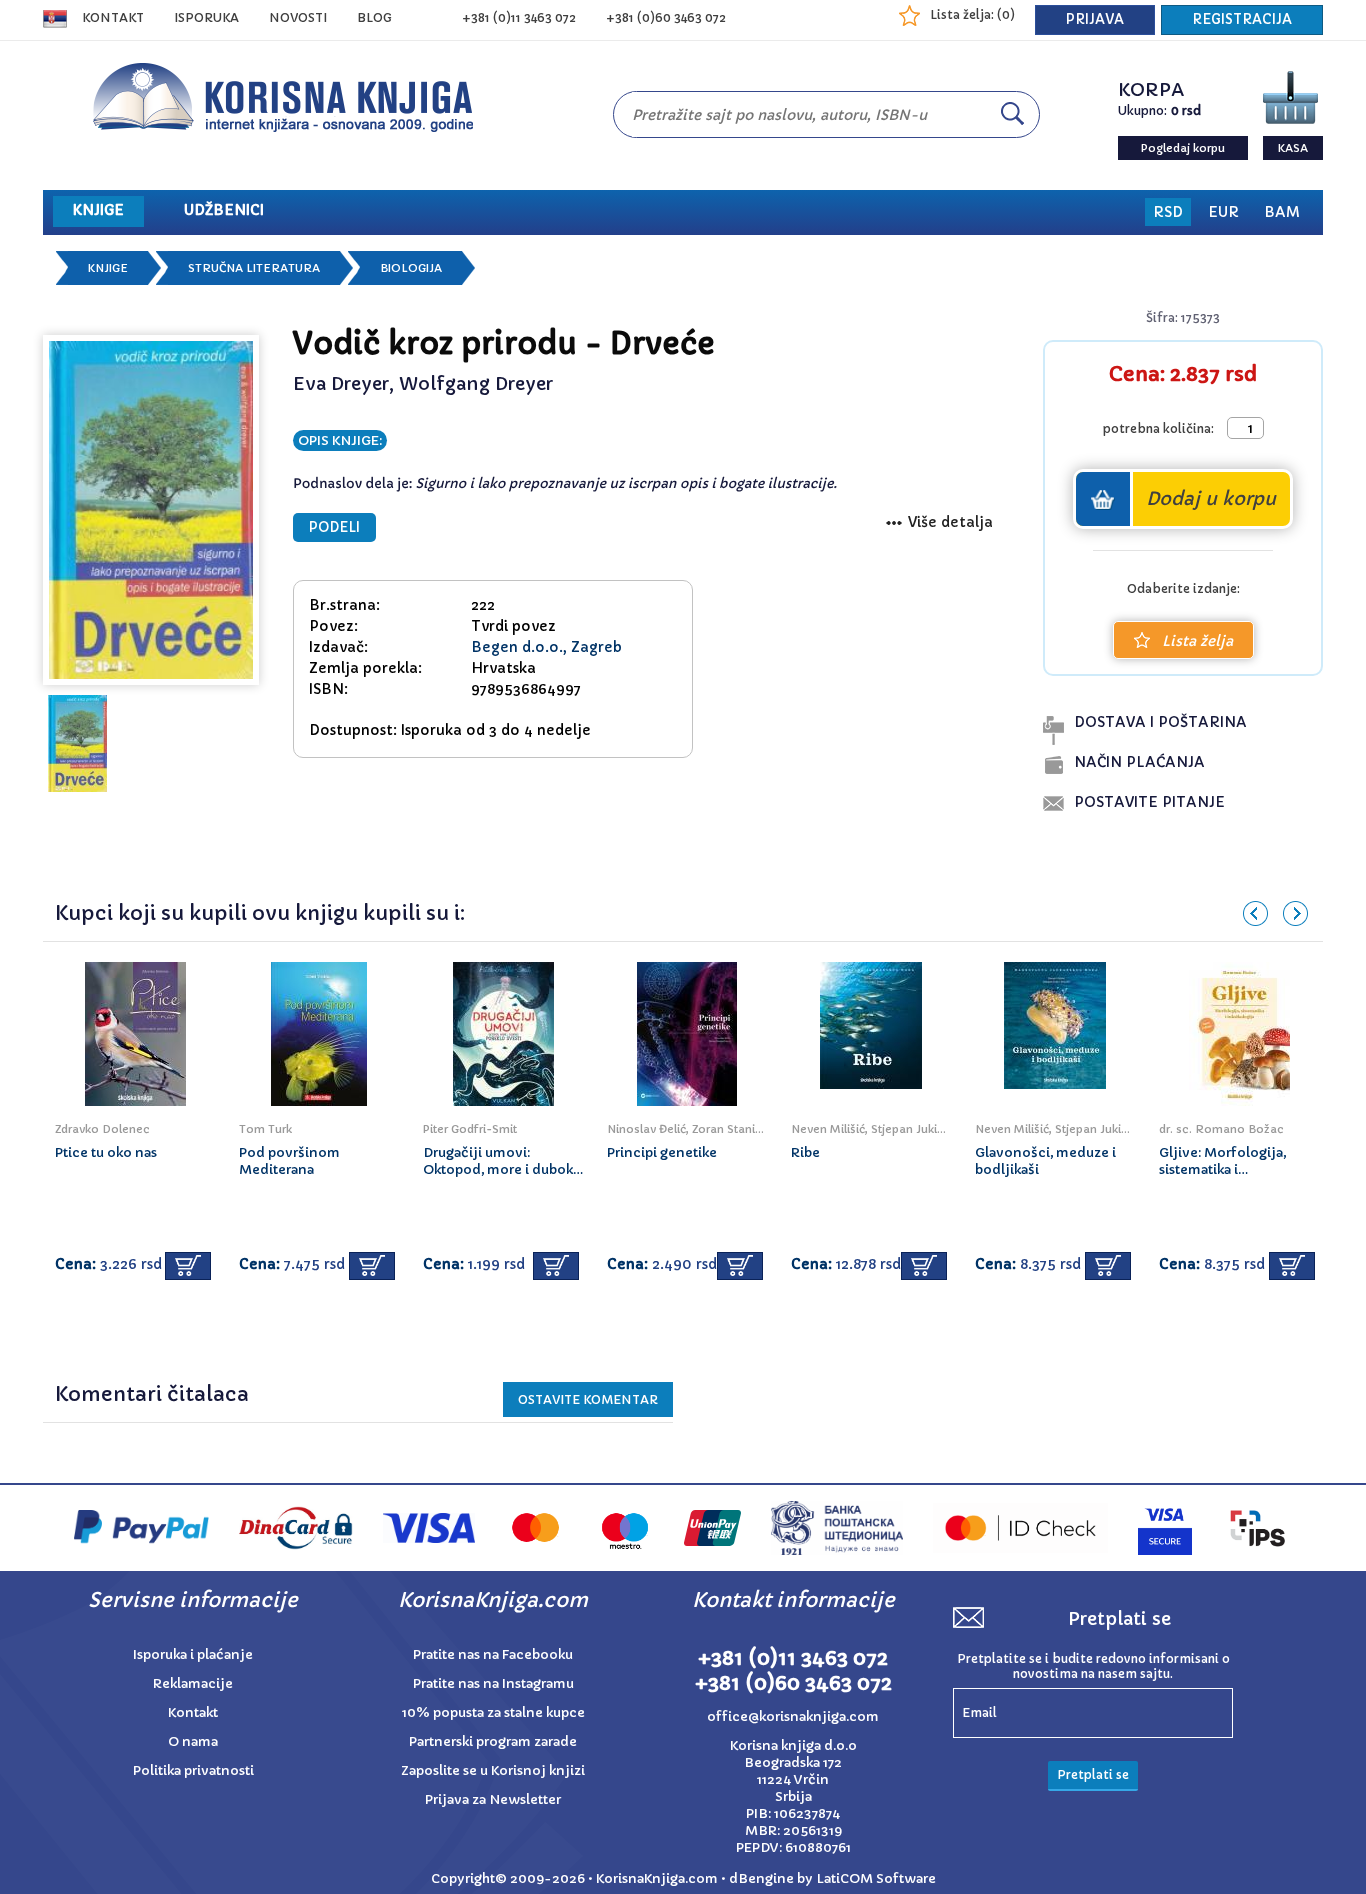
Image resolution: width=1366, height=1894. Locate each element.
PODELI (334, 527)
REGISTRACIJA (1242, 19)
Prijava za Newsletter (493, 1799)
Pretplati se (1093, 1774)
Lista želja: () (972, 14)
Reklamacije (193, 1683)
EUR (1223, 212)
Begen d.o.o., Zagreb (546, 647)
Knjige (108, 268)
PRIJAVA (1095, 19)
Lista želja (1197, 641)
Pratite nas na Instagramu (493, 1683)
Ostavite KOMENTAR (588, 1399)
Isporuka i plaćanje (193, 1654)
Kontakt (113, 17)
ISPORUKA (206, 17)
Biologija (411, 268)
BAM (1282, 212)
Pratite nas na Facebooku (493, 1654)
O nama (193, 1741)
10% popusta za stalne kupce (493, 1712)
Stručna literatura (254, 268)
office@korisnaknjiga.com (793, 1716)
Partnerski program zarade (493, 1741)
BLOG (374, 17)
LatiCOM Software (876, 1878)
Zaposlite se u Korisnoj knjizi (493, 1770)
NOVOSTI (298, 17)
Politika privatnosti (193, 1770)
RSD (1168, 212)
